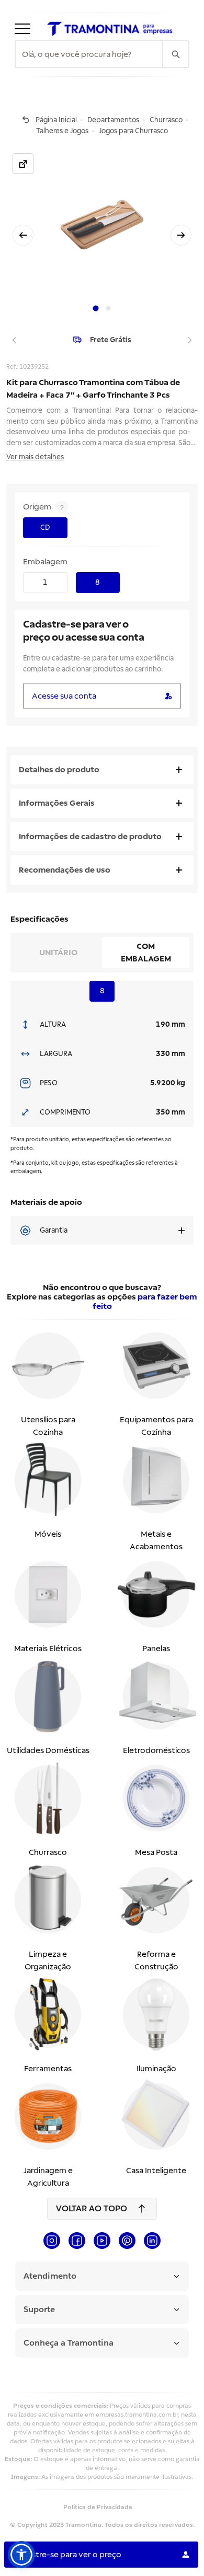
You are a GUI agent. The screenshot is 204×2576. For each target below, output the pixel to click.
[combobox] (89, 54)
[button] (21, 2555)
